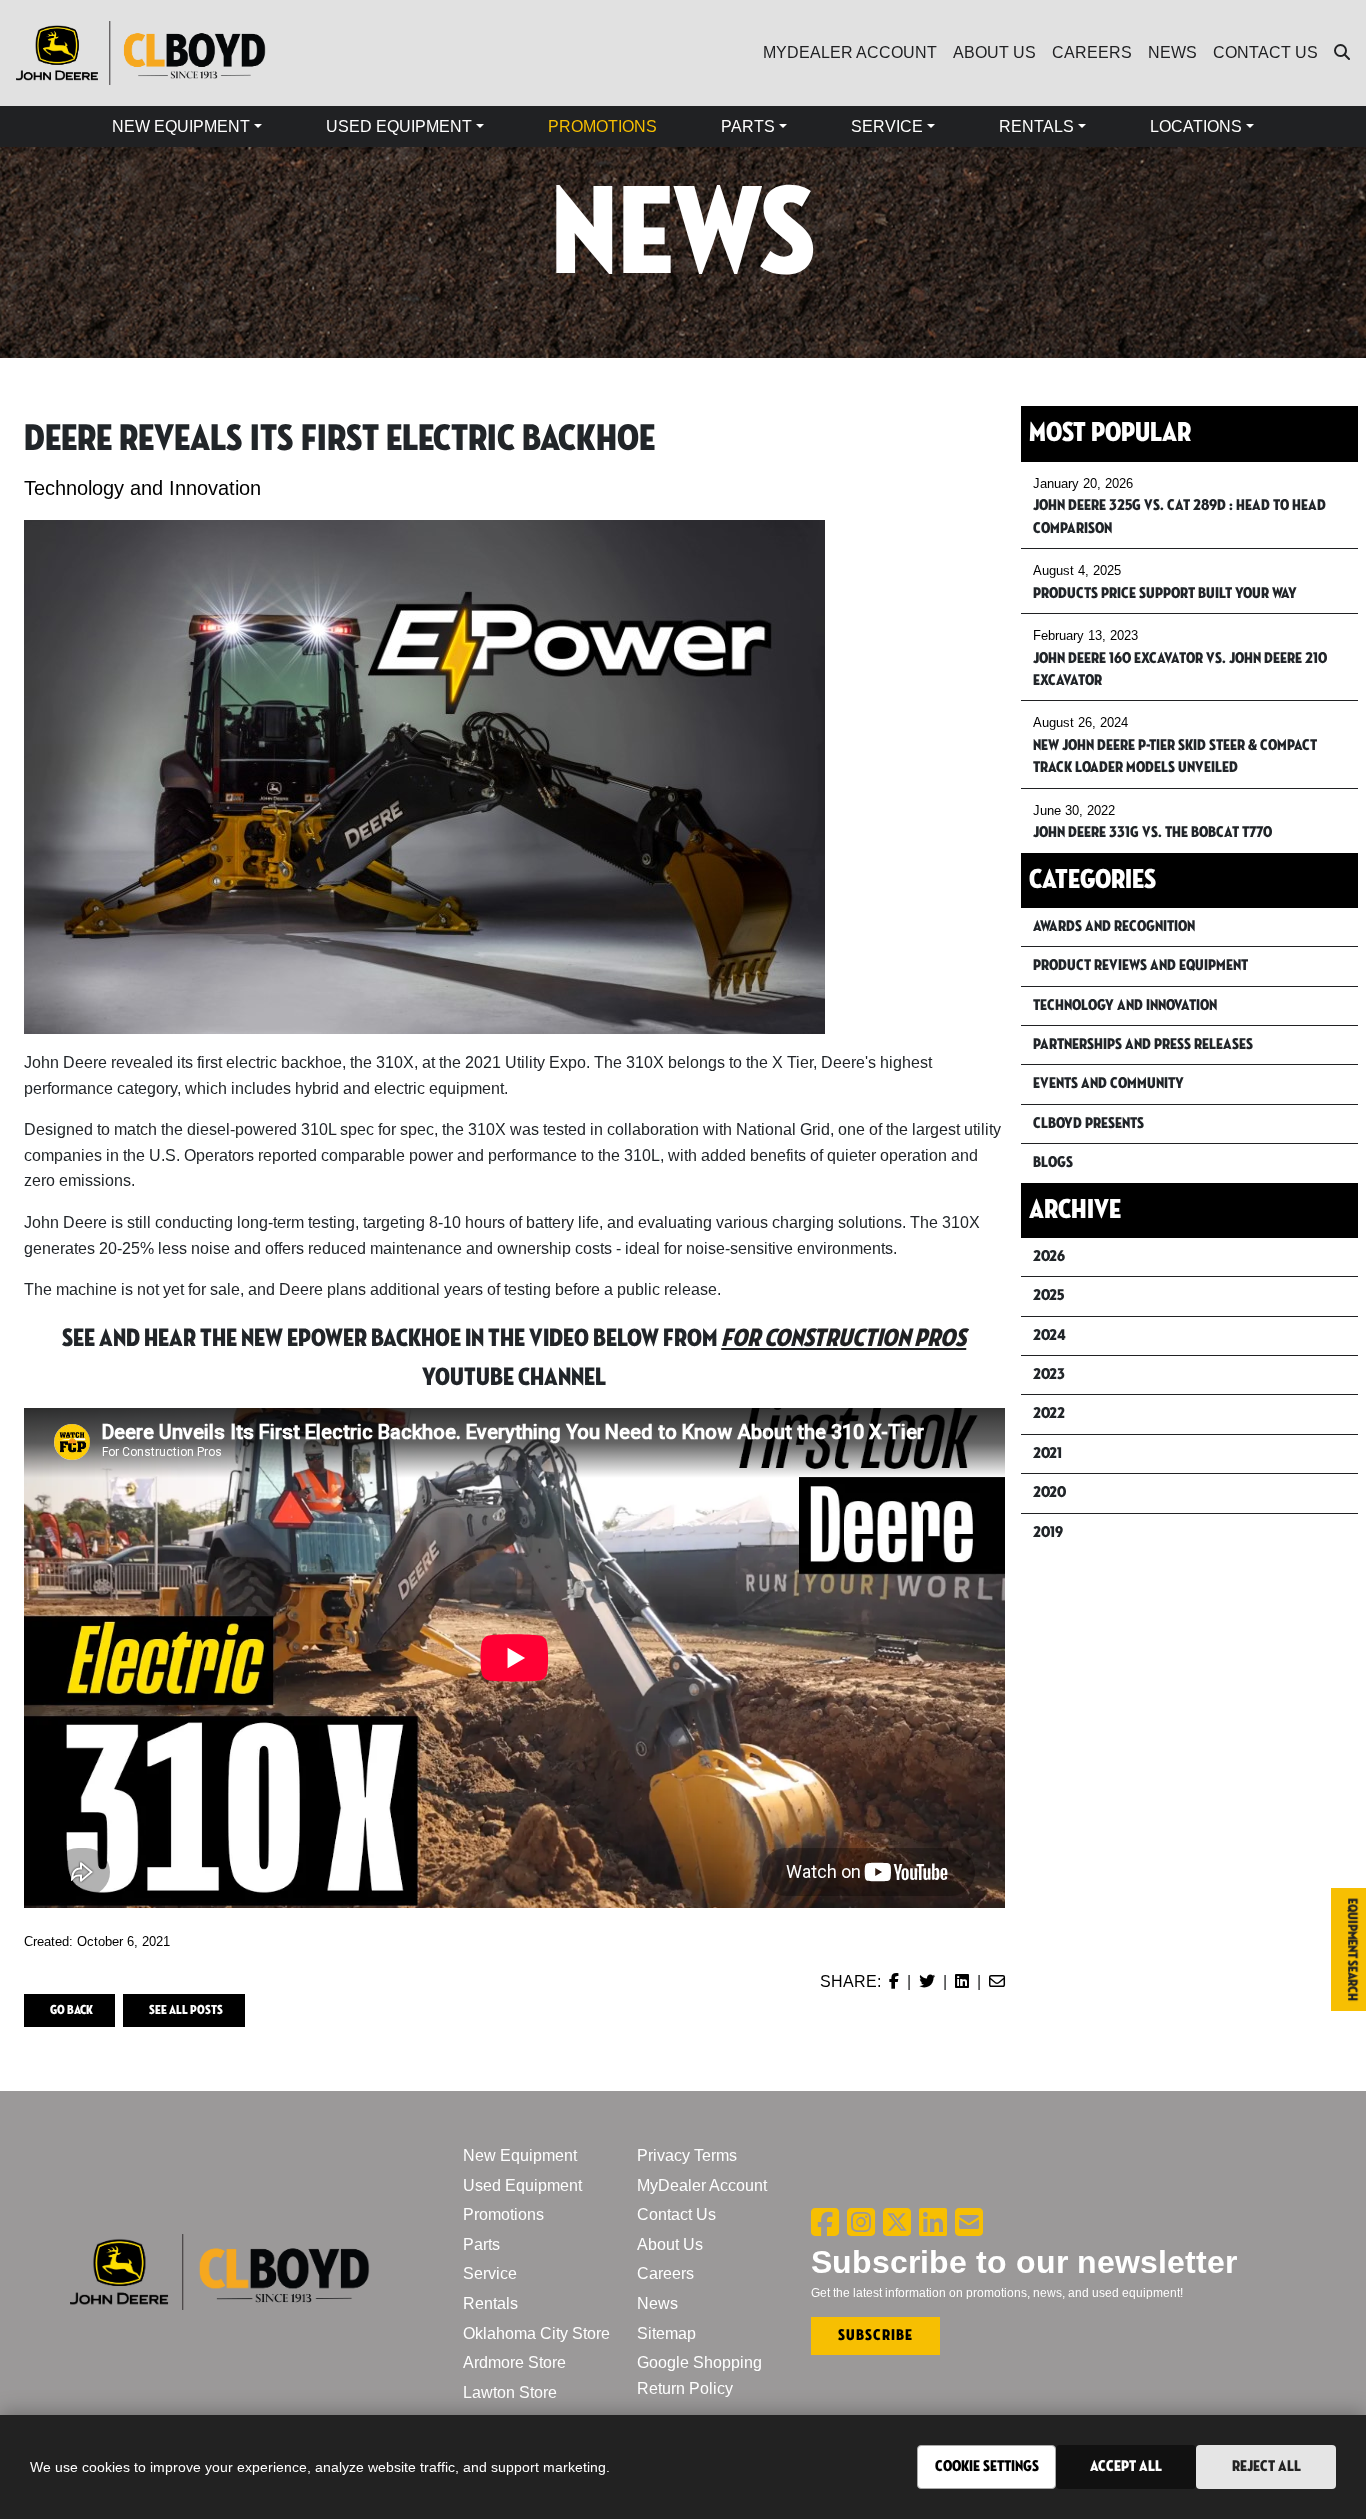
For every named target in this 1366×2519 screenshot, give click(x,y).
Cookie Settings (987, 2466)
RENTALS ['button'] (1036, 126)
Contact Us (676, 2214)
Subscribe (875, 2335)
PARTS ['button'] (748, 126)
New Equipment (520, 2155)
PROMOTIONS (602, 126)
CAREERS (1092, 52)
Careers (665, 2273)
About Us (670, 2244)
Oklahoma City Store (536, 2333)
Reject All (1266, 2466)
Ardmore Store (514, 2362)
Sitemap (666, 2333)
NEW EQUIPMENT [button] (181, 126)
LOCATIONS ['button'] (1196, 126)
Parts (481, 2244)
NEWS (1172, 52)
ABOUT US (994, 52)
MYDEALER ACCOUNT (850, 52)
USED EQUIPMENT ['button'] (399, 126)
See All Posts (186, 2010)
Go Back (71, 2010)
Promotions (503, 2214)
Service (490, 2273)
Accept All (1126, 2466)
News (657, 2303)
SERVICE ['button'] (887, 126)
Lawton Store (510, 2392)
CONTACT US (1265, 52)
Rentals (490, 2303)
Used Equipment (522, 2185)
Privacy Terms (687, 2155)
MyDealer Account (702, 2185)
